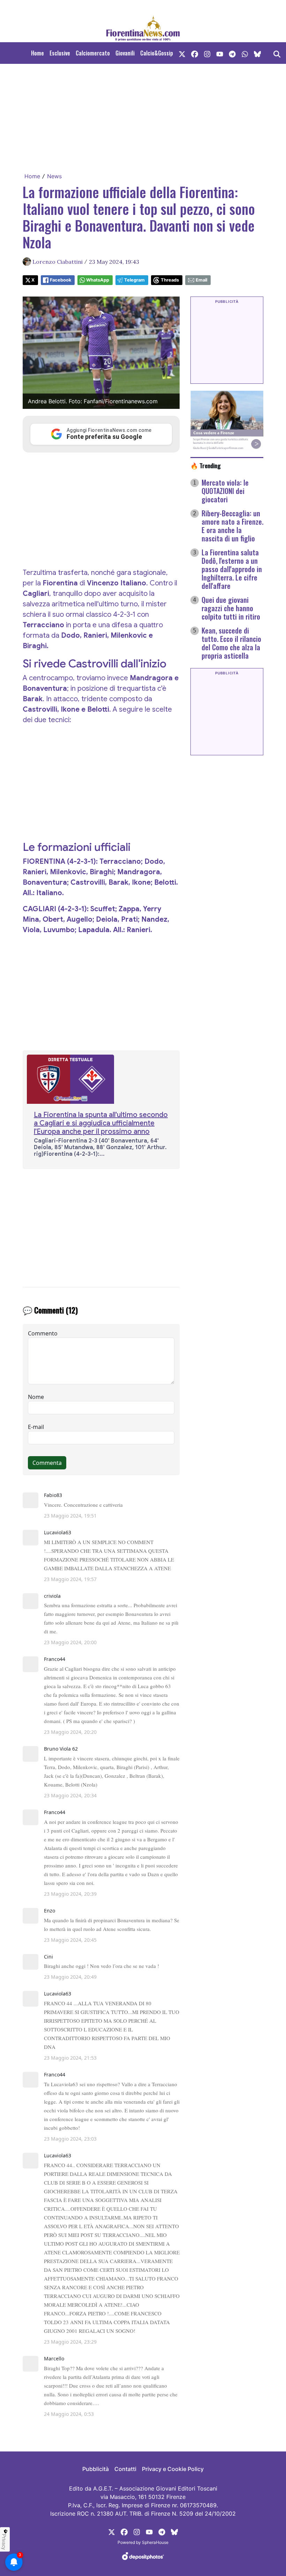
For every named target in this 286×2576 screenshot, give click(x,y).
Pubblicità (96, 2469)
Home (37, 53)
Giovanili (125, 53)
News (54, 176)
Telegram (134, 280)
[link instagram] (207, 53)
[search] (277, 53)
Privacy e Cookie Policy (173, 2469)
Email (201, 280)
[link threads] (257, 53)
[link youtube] (220, 53)
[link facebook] (195, 53)
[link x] (182, 53)
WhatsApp (98, 280)
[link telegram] (232, 53)
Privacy (4, 2542)
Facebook (61, 280)
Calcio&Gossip (157, 53)
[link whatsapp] (245, 53)
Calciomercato (93, 53)
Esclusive (60, 53)
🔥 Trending (206, 465)
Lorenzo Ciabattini (58, 262)
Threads (170, 280)
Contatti (125, 2469)
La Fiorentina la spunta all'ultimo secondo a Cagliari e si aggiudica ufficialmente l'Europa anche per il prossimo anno (101, 1123)
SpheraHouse (155, 2542)
